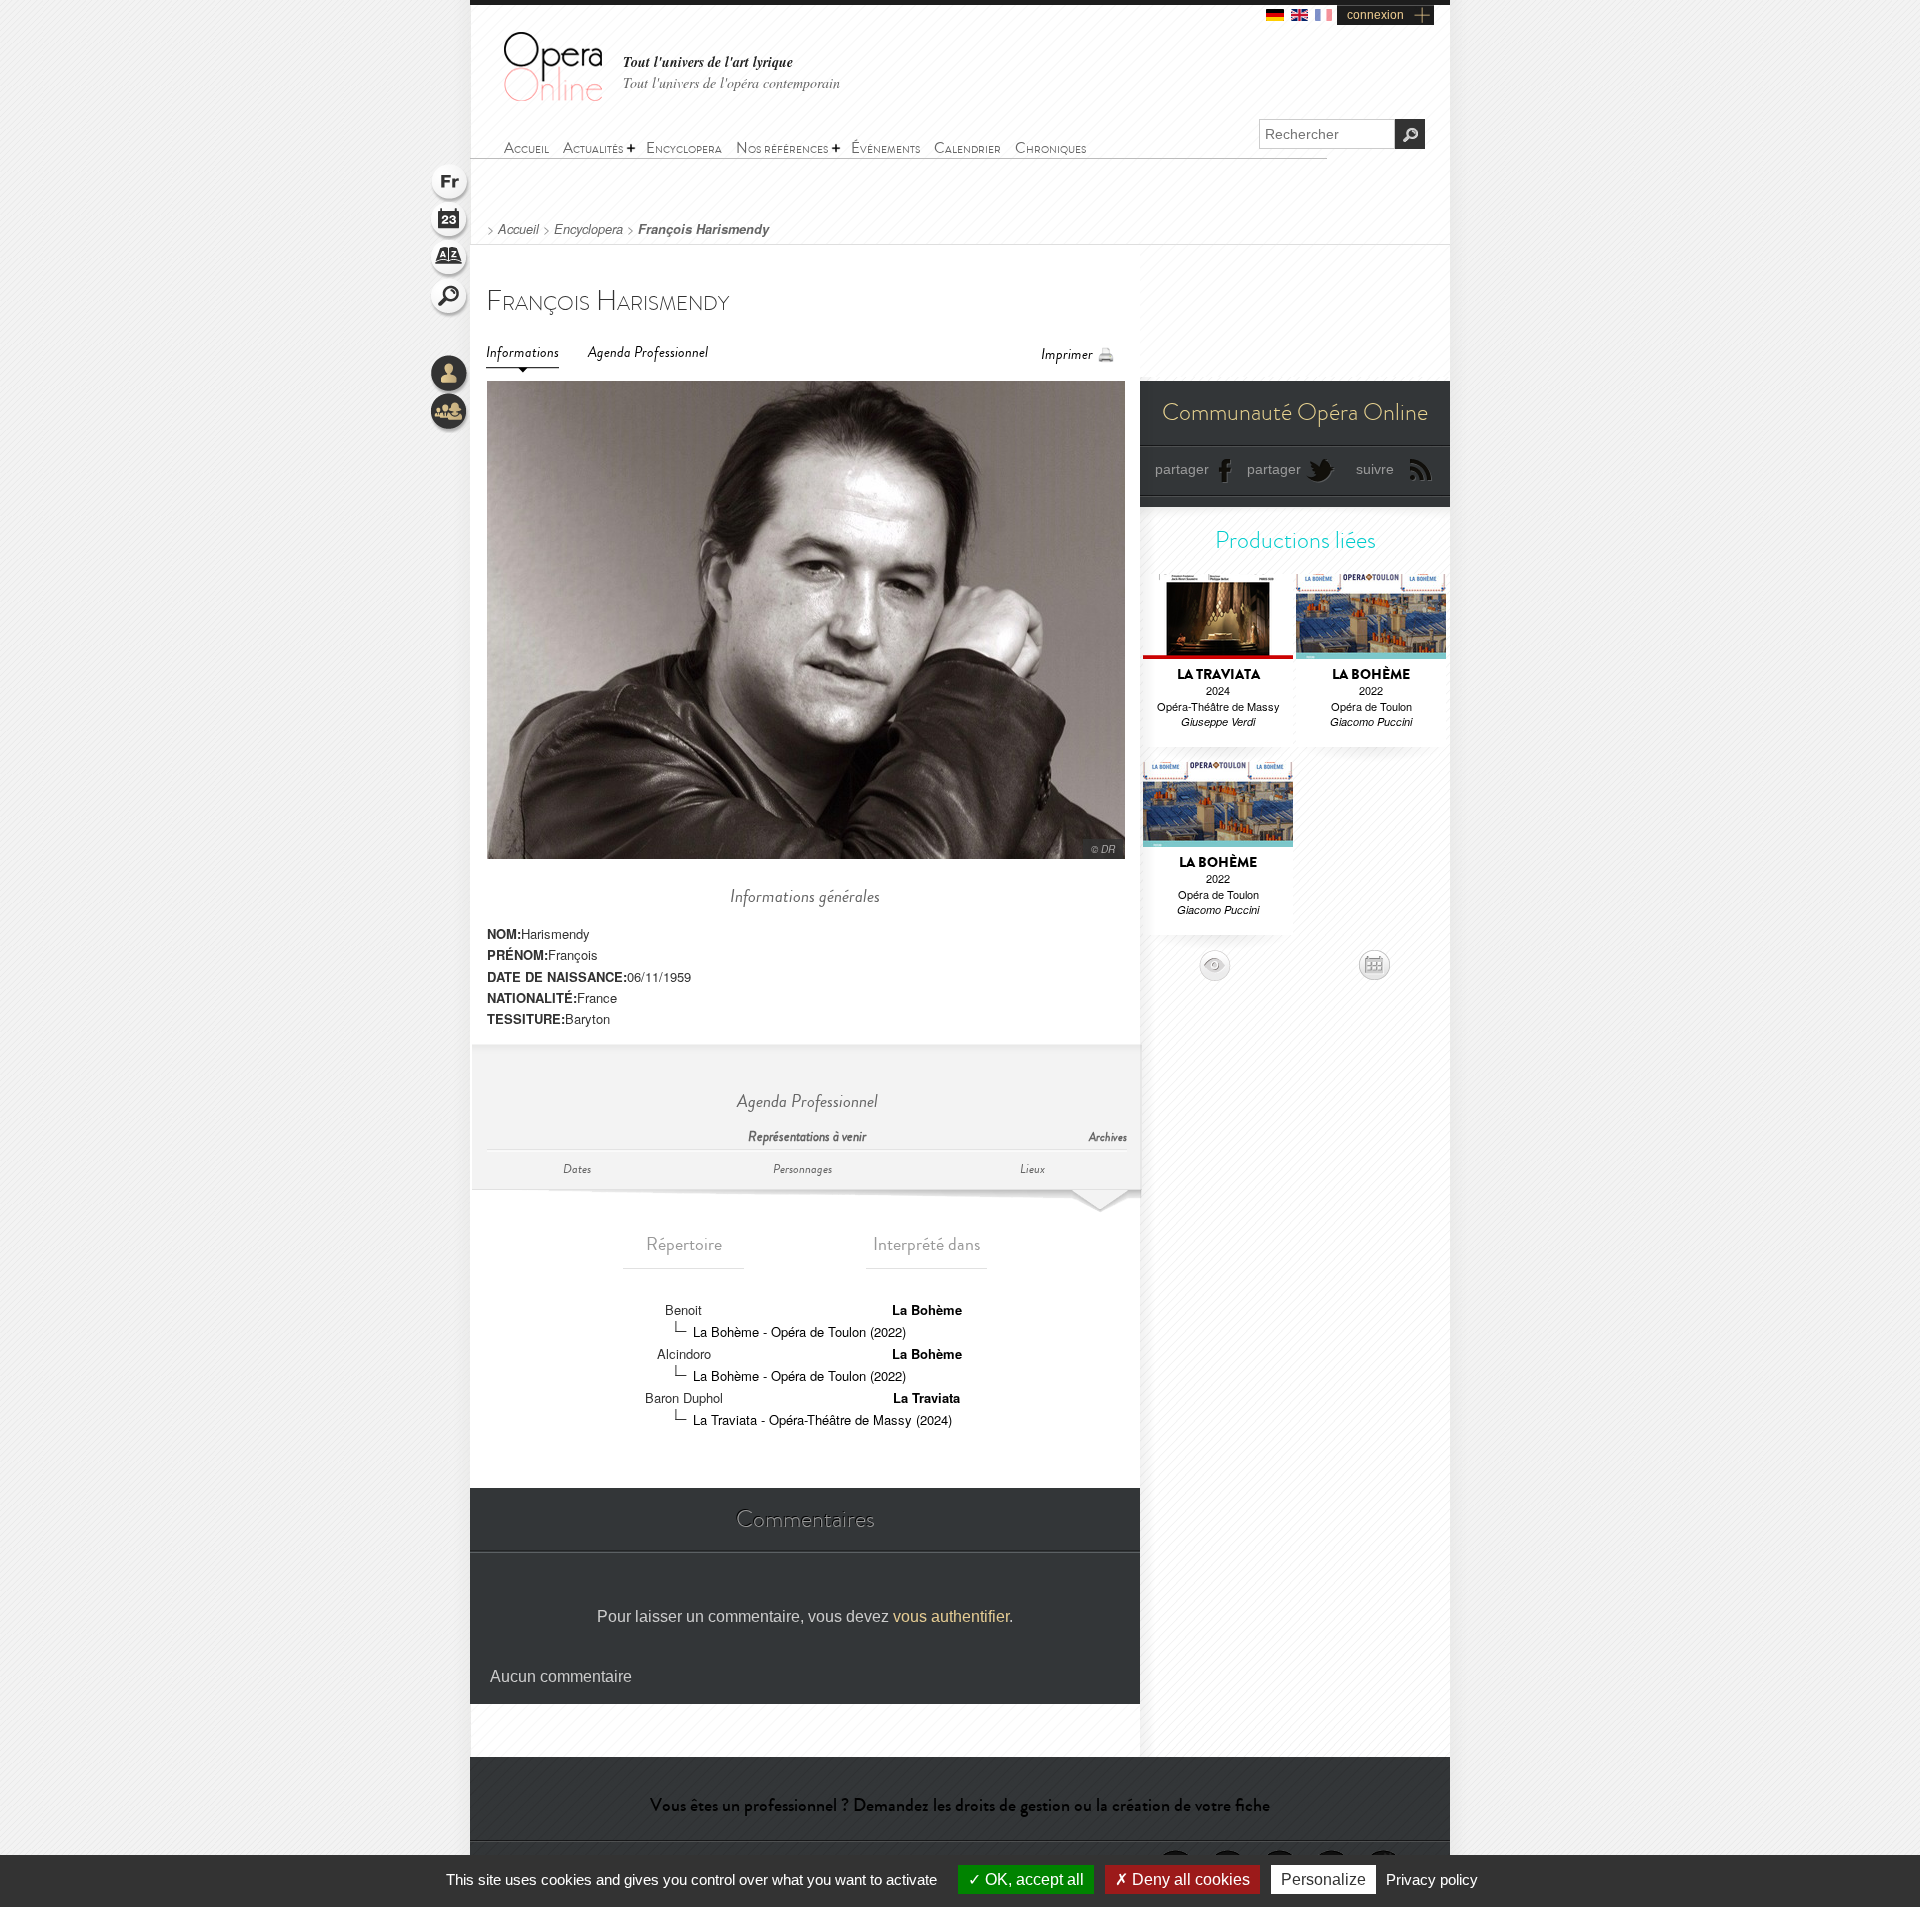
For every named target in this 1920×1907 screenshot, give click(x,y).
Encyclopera (588, 229)
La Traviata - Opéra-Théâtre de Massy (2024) (822, 1419)
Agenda (450, 222)
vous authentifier (951, 1616)
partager (1182, 469)
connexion (1375, 15)
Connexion (450, 375)
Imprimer (1067, 354)
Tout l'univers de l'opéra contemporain (731, 82)
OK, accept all (1032, 1879)
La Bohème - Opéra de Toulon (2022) (799, 1331)
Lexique (450, 260)
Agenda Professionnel (648, 352)
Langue (450, 184)
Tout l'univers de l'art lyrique (708, 62)
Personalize (1323, 1879)
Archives (1108, 1137)
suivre (1375, 469)
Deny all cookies (1189, 1879)
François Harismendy (703, 229)
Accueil (518, 229)
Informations (522, 352)
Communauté (450, 413)
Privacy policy (1432, 1879)
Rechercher (450, 298)
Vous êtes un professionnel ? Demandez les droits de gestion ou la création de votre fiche (960, 1805)
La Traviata (926, 1397)
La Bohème (927, 1309)
